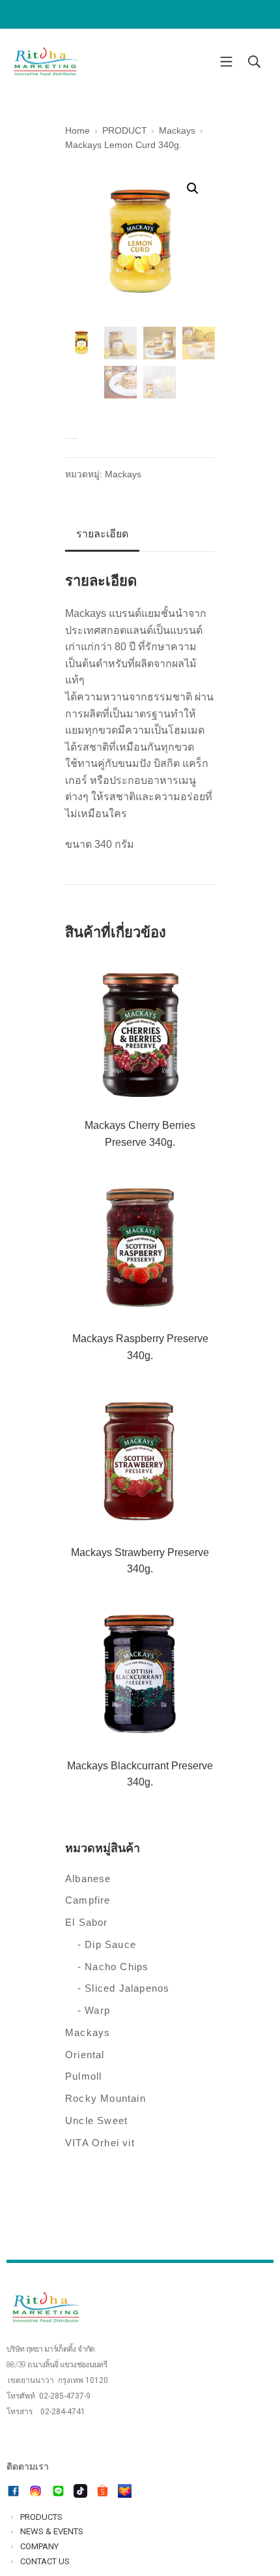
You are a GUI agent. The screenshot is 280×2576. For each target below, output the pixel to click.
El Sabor (87, 1922)
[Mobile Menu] (226, 61)
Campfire (88, 1900)
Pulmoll (83, 2076)
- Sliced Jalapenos (124, 1988)
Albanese (88, 1879)
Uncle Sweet (96, 2120)
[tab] (102, 535)
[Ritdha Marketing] (46, 62)
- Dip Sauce (107, 1944)
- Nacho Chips (113, 1967)
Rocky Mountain (105, 2098)
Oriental (85, 2055)
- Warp (94, 2010)
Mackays (123, 474)
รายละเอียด (102, 534)
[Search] (254, 61)
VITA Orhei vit (100, 2143)
